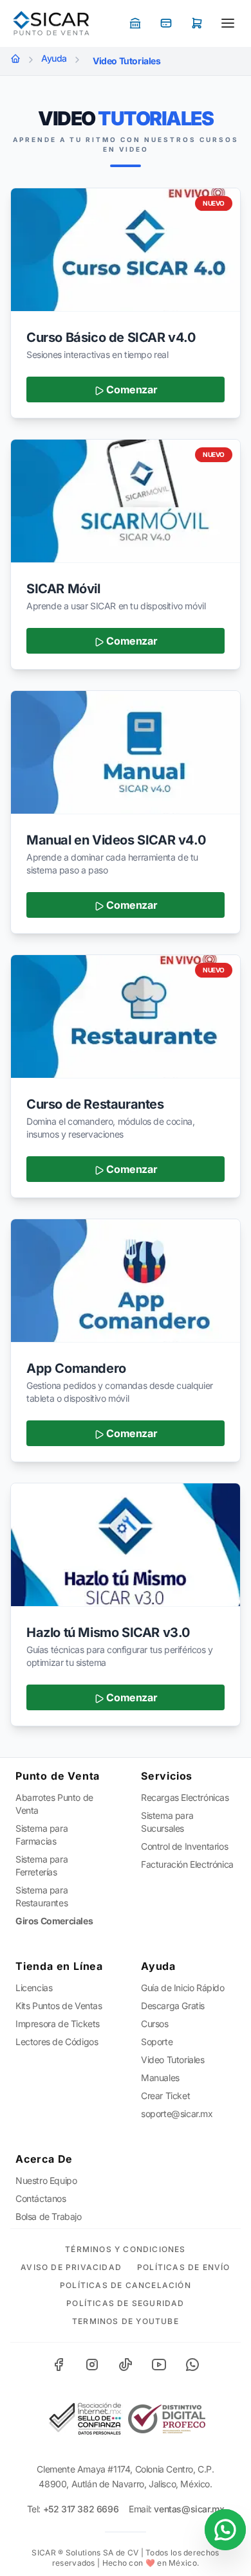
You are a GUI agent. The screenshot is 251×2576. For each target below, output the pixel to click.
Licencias (34, 1988)
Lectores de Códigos (57, 2042)
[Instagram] (92, 2365)
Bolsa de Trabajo (49, 2216)
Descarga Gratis (173, 2006)
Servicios (167, 1776)
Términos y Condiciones (125, 2249)
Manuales (160, 2078)
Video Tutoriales (173, 2060)
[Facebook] (59, 2365)
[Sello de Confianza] (84, 2419)
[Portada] (15, 58)
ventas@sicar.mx (189, 2509)
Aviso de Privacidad (71, 2267)
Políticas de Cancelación (126, 2285)
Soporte (157, 2042)
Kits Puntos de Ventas (59, 2006)
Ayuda (54, 58)
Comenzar (131, 389)
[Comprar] (197, 23)
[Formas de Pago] (135, 23)
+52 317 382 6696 (81, 2509)
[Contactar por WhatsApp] (225, 2530)
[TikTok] (126, 2365)
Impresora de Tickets (58, 2024)
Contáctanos (41, 2198)
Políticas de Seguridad (125, 2303)
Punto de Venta (58, 1776)
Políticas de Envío (184, 2267)
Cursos (155, 2024)
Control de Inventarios (184, 1846)
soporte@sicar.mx (177, 2114)
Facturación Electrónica (187, 1864)
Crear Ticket (165, 2096)
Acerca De (44, 2159)
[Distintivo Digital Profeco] (167, 2419)
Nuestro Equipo (46, 2180)
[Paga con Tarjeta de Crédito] (166, 23)
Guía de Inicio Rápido (183, 1988)
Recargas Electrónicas (185, 1797)
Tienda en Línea (59, 1966)
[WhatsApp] (192, 2365)
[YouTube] (159, 2365)
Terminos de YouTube (126, 2321)
